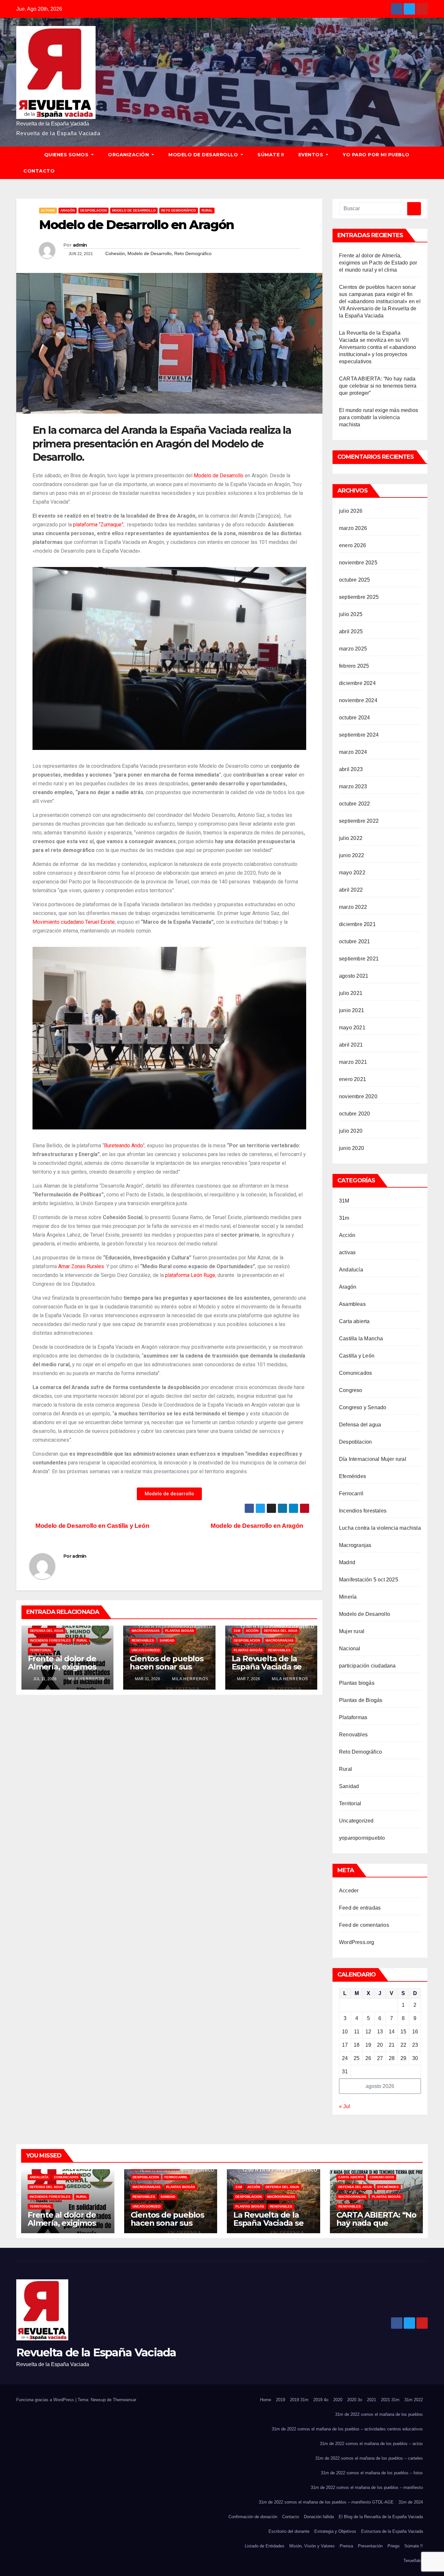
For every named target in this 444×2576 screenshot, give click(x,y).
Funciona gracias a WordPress (46, 2400)
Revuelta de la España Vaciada (53, 124)
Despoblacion (93, 210)
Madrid (347, 1562)
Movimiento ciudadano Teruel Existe (74, 922)
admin (80, 245)
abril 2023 (351, 769)
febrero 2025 (354, 666)
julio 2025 (351, 614)
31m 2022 (414, 2400)
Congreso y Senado (363, 1407)
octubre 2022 (354, 804)
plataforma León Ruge (190, 1275)
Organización (129, 155)
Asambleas (352, 1304)
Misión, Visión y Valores (312, 2546)
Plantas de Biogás (361, 1700)
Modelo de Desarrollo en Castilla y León (92, 1526)
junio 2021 (352, 1010)
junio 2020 (352, 1148)
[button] (426, 163)
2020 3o (355, 2400)
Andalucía (351, 1270)
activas (48, 210)
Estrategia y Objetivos (335, 2531)
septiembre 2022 (359, 821)
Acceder (349, 1891)
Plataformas (353, 1717)
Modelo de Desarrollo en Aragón (258, 1526)
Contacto (39, 171)
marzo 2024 (353, 752)
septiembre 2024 (359, 735)
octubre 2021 (354, 941)
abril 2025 (351, 631)
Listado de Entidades (265, 2546)
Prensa (346, 2546)
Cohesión (115, 253)
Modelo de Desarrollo (204, 155)
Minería (348, 1597)
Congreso (351, 1390)
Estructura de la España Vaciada (392, 2531)
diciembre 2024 (357, 683)
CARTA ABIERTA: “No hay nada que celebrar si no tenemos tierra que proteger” (378, 386)
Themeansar (124, 2400)
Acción (252, 1631)
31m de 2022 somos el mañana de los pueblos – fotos (372, 2473)
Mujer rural (352, 1631)
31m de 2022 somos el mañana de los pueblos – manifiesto (367, 2487)
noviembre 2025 (358, 563)
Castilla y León (357, 1356)
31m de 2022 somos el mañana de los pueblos (379, 2414)
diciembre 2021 (357, 924)
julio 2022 (351, 838)
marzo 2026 (353, 528)
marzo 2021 (353, 1062)
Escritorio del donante (289, 2531)
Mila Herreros (86, 1679)
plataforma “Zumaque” (98, 525)
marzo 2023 (353, 786)
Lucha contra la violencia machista (380, 1528)
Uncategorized (146, 1650)
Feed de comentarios (364, 1925)
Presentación (370, 2546)
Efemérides (353, 1476)
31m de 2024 (411, 2502)
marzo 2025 (353, 649)
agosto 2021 (354, 976)
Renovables (143, 1640)
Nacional (350, 1649)
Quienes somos (67, 155)
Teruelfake (413, 2561)
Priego (393, 2546)
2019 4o (321, 2400)
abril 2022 (351, 890)
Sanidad (167, 1640)
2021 (372, 2400)
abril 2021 (351, 1045)
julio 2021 (351, 993)
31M (237, 1631)
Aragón (68, 210)
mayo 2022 (352, 873)
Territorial (41, 1650)
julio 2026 (351, 511)
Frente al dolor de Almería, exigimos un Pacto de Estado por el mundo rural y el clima (378, 263)
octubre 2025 (354, 580)
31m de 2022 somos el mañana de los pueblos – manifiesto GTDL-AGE (326, 2502)
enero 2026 (353, 545)
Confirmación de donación (253, 2517)
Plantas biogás (180, 1631)
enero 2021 (353, 1079)
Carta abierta (354, 1321)
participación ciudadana (367, 1666)
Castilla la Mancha (361, 1339)
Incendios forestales (50, 1640)
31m (344, 1218)
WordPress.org (357, 1942)
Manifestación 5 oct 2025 (369, 1580)
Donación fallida (319, 2517)
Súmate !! (271, 155)
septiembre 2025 (359, 597)
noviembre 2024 (358, 700)
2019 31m (299, 2400)
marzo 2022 (353, 907)
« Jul (345, 2106)
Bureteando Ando (123, 1146)
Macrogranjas (146, 1631)
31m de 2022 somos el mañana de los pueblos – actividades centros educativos (347, 2429)
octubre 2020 (354, 1114)
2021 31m (390, 2400)
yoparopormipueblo (362, 1838)
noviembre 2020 (358, 1096)
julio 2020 (351, 1131)
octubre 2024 (354, 718)
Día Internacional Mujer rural (373, 1459)
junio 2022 (352, 855)
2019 (281, 2400)
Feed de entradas (360, 1908)
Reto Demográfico (179, 210)
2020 (338, 2400)
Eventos (312, 155)
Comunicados (355, 1373)
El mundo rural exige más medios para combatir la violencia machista (379, 417)
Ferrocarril (351, 1494)
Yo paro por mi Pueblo (376, 155)
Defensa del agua (47, 1631)
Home (266, 2400)
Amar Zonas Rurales (81, 1266)
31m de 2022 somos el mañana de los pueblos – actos (371, 2444)
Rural (207, 210)
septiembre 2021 (359, 959)
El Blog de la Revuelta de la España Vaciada (381, 2517)
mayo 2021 (352, 1028)
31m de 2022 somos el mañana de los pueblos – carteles (369, 2458)
